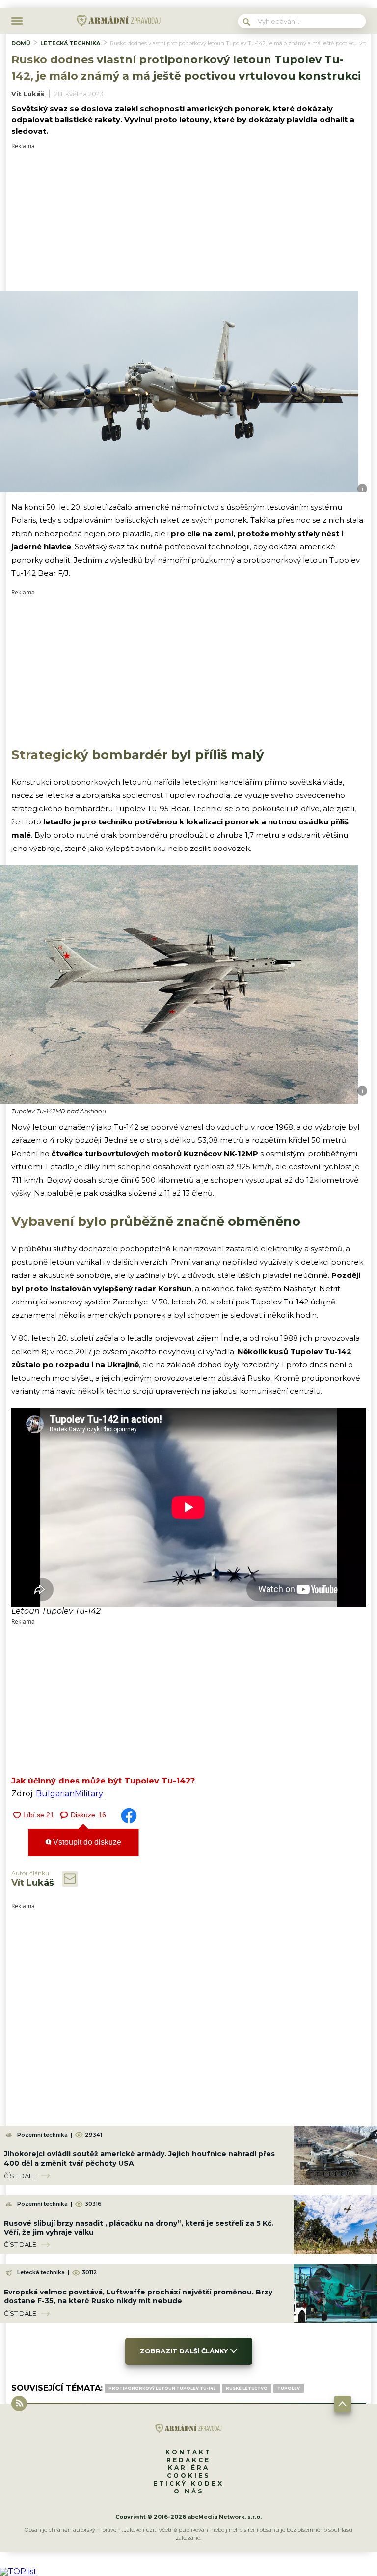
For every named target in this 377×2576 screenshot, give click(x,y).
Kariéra (189, 2468)
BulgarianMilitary (69, 1794)
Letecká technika (70, 43)
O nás (189, 2491)
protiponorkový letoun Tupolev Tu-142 (162, 2388)
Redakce (188, 2460)
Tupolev (289, 2388)
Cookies (188, 2476)
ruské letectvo (247, 2388)
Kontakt (188, 2452)
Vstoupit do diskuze (86, 1842)
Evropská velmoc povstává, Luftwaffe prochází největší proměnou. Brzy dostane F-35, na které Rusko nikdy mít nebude (138, 2296)
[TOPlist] (18, 2571)
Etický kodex (188, 2483)
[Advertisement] (188, 218)
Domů (21, 43)
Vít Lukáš (28, 94)
